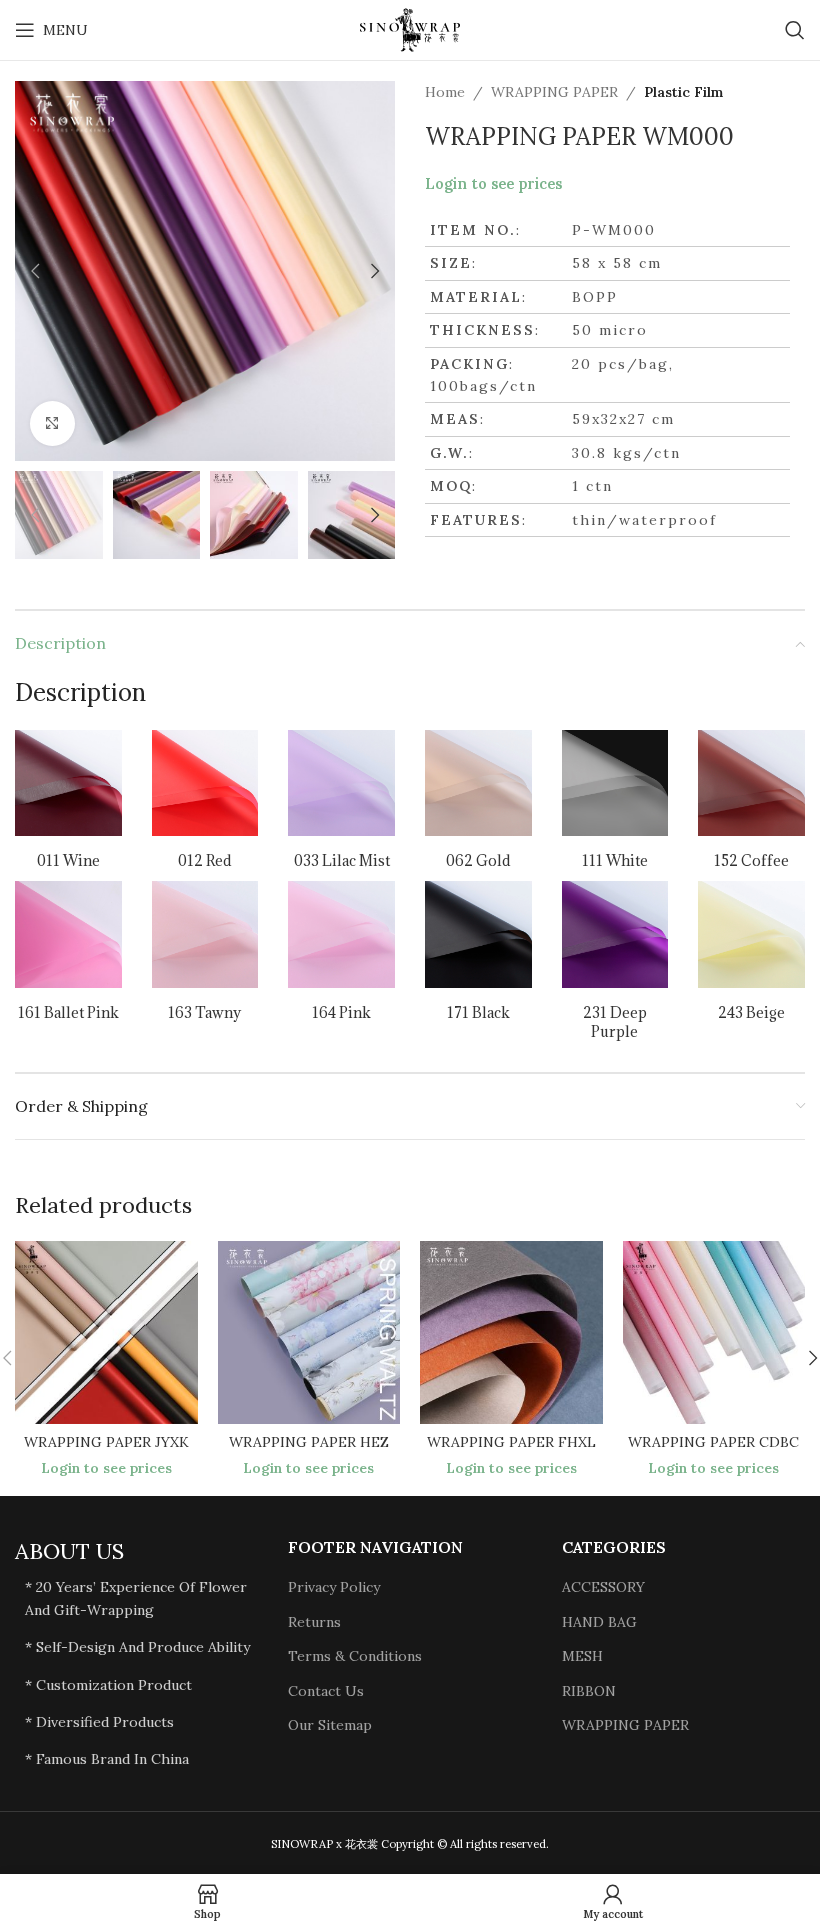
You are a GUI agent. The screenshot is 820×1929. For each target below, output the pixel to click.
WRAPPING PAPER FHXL (511, 1442)
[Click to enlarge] (52, 423)
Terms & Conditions (355, 1656)
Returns (314, 1622)
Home (445, 92)
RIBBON (589, 1691)
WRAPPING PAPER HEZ (309, 1442)
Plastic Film (683, 92)
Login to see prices (493, 183)
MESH (582, 1656)
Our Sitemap (330, 1725)
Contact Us (326, 1691)
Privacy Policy (334, 1587)
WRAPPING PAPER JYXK (106, 1442)
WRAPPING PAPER (554, 92)
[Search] (795, 30)
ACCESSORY (603, 1587)
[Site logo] (410, 29)
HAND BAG (599, 1622)
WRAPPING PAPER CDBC (713, 1442)
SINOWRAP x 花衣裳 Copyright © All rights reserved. (410, 1844)
